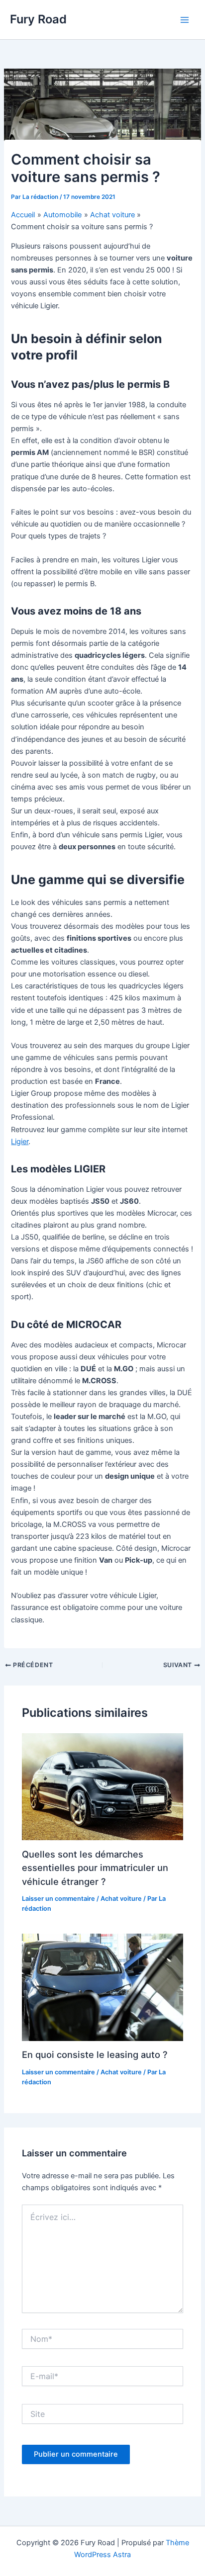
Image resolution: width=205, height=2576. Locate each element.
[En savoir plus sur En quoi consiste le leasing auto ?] (102, 1987)
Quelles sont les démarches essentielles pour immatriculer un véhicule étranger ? (95, 1868)
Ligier (20, 1142)
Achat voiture (121, 1899)
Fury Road (38, 19)
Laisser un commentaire (58, 1899)
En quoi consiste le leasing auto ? (95, 2054)
